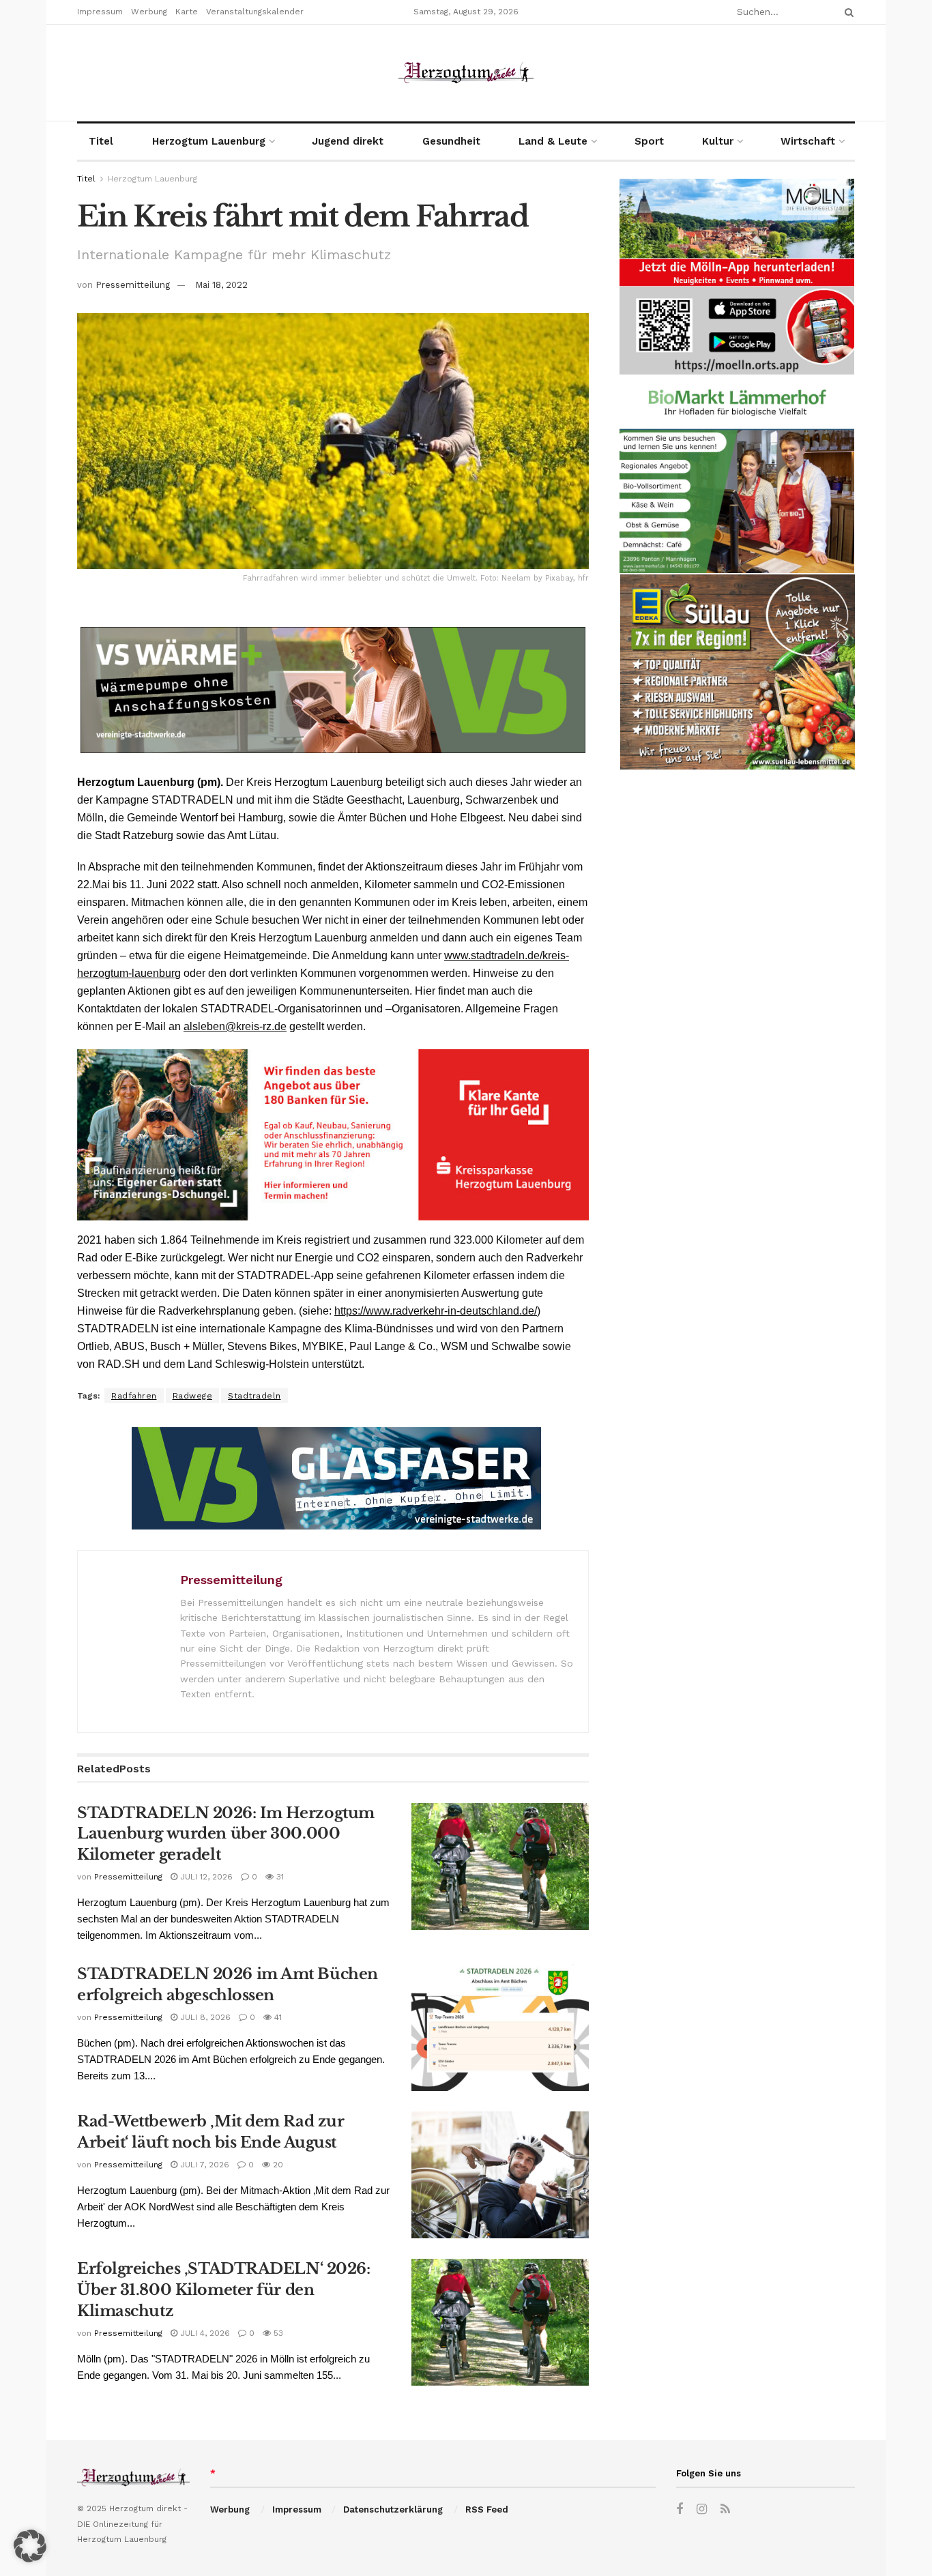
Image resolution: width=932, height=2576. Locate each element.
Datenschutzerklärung (393, 2509)
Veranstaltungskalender (255, 12)
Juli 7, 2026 (203, 2165)
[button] (30, 2546)
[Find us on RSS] (725, 2509)
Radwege (193, 1396)
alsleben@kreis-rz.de (235, 1026)
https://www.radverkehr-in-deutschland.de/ (436, 1311)
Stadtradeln (254, 1396)
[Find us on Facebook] (680, 2509)
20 (277, 2165)
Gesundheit (451, 141)
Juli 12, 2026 (205, 1877)
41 (277, 2017)
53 (277, 2333)
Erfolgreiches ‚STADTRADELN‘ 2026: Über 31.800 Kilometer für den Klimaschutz (223, 2290)
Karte (187, 12)
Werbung (149, 12)
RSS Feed (487, 2509)
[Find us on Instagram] (702, 2509)
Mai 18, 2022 (221, 285)
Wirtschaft (808, 141)
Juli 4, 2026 (204, 2333)
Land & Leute (553, 141)
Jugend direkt (348, 141)
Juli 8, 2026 (204, 2017)
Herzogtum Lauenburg (209, 141)
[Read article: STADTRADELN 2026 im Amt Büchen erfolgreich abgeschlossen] (500, 2028)
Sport (649, 141)
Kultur (718, 141)
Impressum (100, 12)
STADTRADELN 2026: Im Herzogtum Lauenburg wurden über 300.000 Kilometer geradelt (226, 1834)
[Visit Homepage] (466, 73)
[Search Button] (847, 12)
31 (279, 1877)
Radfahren (134, 1396)
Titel (101, 141)
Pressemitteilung (133, 285)
